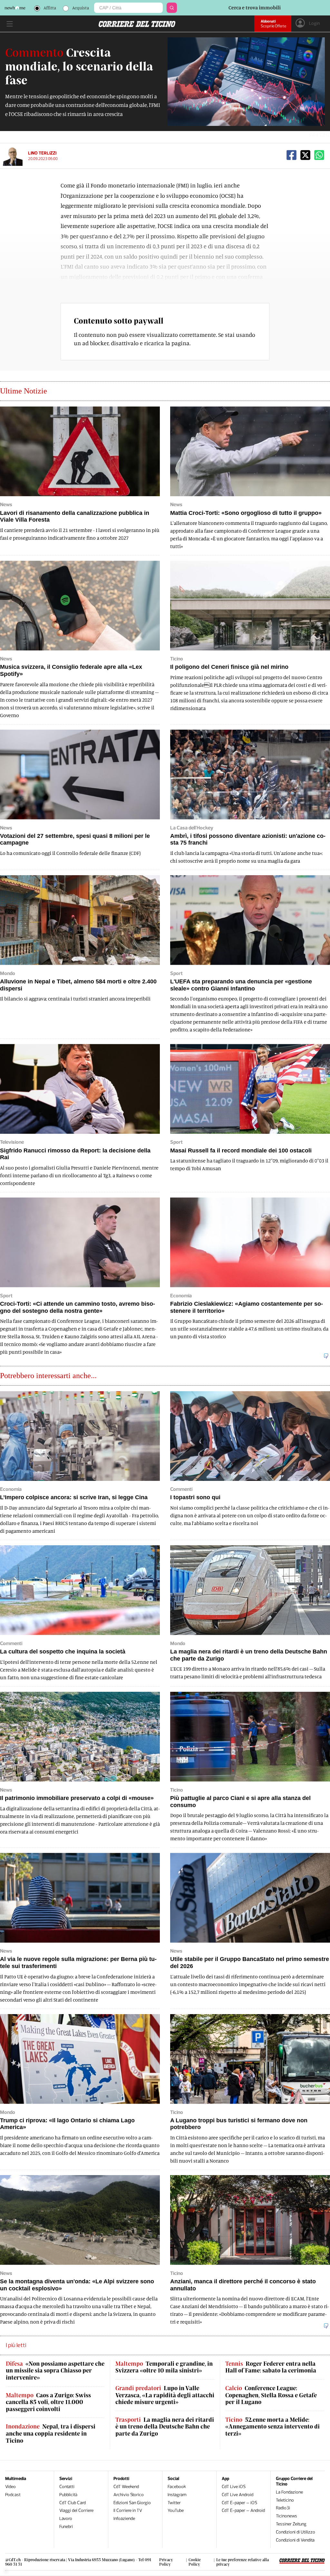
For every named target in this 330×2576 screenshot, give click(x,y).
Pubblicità (68, 2495)
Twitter (174, 2503)
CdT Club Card (73, 2503)
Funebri (66, 2527)
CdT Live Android (238, 2495)
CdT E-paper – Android (243, 2510)
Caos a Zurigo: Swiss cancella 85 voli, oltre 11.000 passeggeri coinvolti (48, 2402)
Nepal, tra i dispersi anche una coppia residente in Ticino (51, 2433)
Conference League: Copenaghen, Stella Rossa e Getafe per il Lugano (271, 2395)
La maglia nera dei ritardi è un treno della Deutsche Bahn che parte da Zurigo (165, 2427)
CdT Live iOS (234, 2487)
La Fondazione (289, 2492)
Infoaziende (124, 2519)
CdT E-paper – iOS (239, 2503)
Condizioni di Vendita (295, 2540)
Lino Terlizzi (42, 153)
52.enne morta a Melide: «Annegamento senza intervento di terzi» (272, 2427)
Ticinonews (286, 2516)
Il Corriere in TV (128, 2510)
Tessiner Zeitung (291, 2524)
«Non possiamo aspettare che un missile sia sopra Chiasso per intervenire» (55, 2371)
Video (10, 2487)
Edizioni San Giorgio (132, 2503)
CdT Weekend (126, 2487)
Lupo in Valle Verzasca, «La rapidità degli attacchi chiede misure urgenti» (165, 2395)
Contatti (67, 2487)
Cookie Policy (195, 2562)
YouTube (176, 2510)
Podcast (13, 2495)
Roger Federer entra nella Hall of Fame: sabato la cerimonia (271, 2367)
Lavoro (66, 2519)
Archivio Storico (129, 2495)
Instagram (177, 2495)
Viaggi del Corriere (76, 2510)
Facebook (177, 2487)
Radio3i (283, 2508)
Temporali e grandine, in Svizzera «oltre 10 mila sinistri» (164, 2367)
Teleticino (285, 2500)
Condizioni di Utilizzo (296, 2532)
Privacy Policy (166, 2562)
